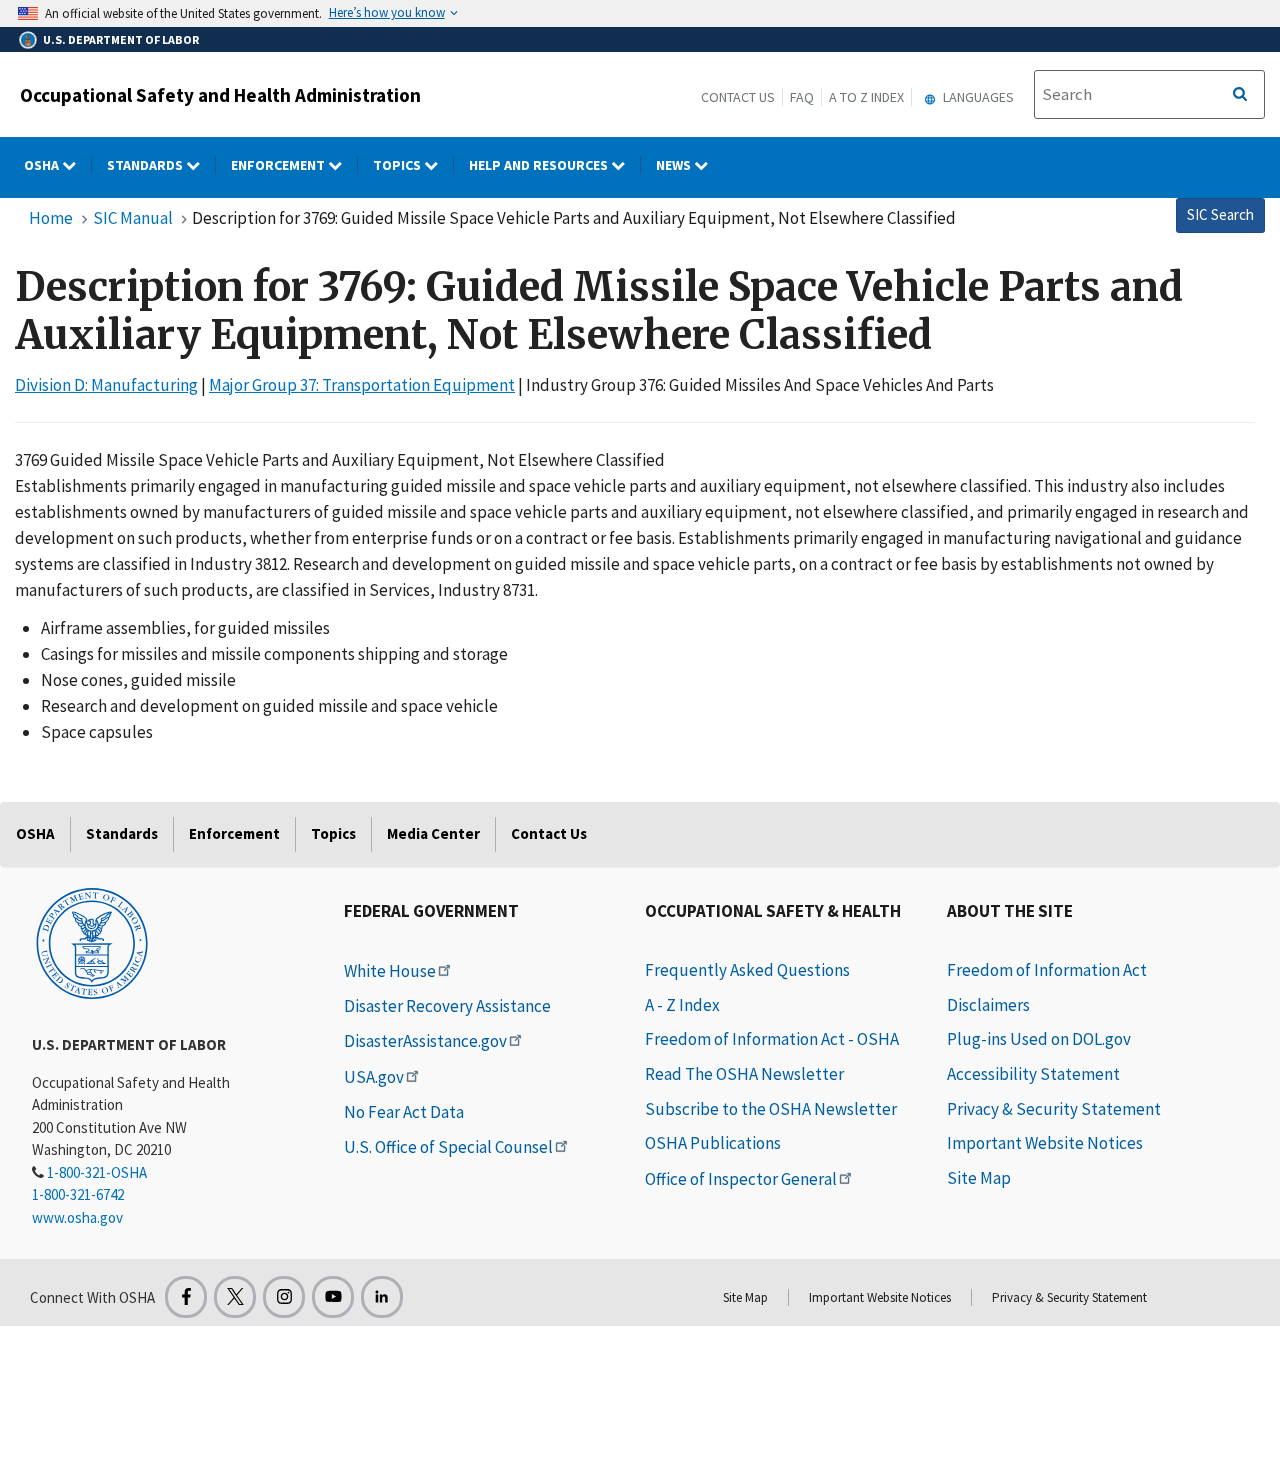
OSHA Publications (713, 1143)
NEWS (675, 165)
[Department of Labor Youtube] (333, 1297)
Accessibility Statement (1033, 1074)
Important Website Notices (1045, 1143)
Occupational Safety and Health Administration (220, 95)
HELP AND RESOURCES (540, 165)
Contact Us (738, 97)
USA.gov (374, 1077)
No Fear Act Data (404, 1112)
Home (51, 218)
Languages (977, 97)
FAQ (802, 97)
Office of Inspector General (741, 1179)
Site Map (979, 1178)
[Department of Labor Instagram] (284, 1297)
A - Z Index (682, 1005)
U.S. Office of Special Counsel (448, 1147)
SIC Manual (133, 218)
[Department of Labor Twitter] (235, 1297)
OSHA (43, 165)
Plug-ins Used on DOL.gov (1039, 1039)
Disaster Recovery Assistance (447, 1006)
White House (390, 971)
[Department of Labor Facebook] (186, 1297)
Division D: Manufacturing (106, 385)
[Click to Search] (1240, 95)
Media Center (433, 833)
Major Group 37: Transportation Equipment (362, 385)
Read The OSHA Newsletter (744, 1074)
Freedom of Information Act (1047, 970)
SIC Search (1220, 214)
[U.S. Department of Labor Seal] (92, 942)
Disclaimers (988, 1005)
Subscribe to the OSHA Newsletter (771, 1109)
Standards (146, 165)
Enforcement (279, 165)
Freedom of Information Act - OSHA (772, 1039)
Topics (398, 165)
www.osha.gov (77, 1217)
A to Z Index (866, 97)
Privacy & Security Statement (1054, 1109)
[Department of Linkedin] (382, 1297)
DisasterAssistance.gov (425, 1041)
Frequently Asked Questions (747, 970)
